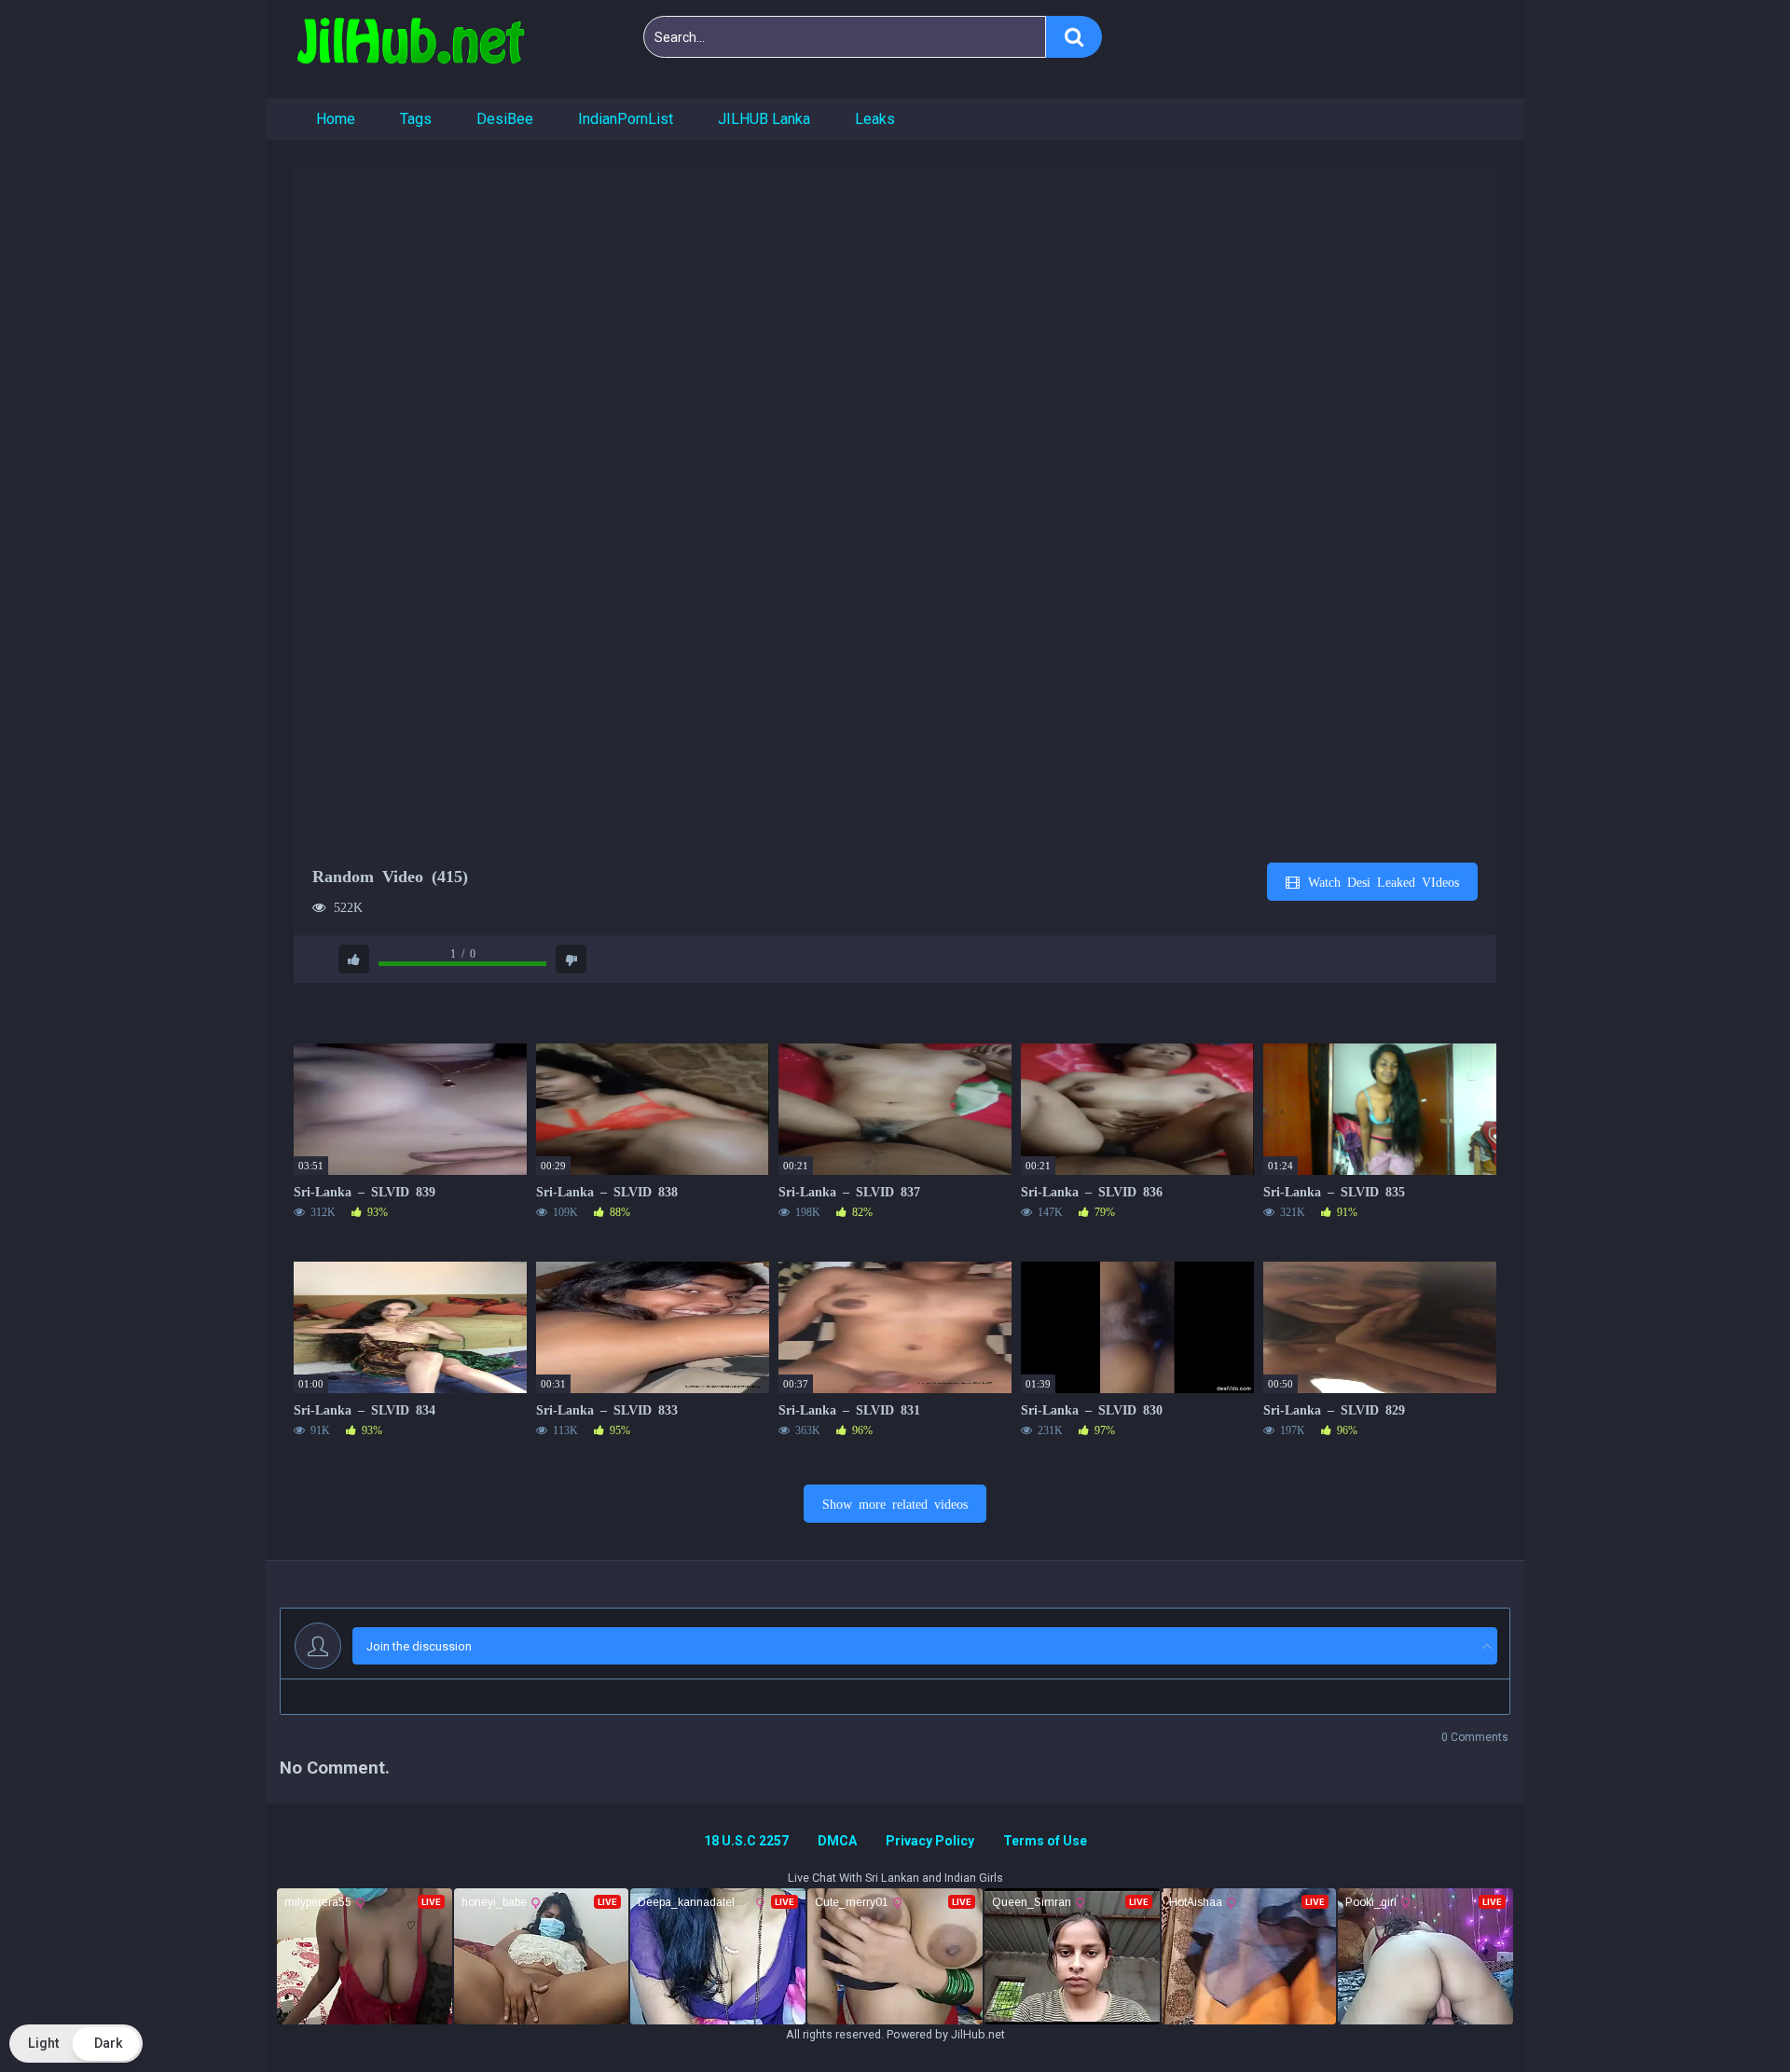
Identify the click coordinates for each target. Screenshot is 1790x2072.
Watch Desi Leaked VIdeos (1380, 881)
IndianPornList (626, 119)
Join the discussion (419, 1646)
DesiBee (505, 119)
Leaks (875, 119)
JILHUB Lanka (764, 119)
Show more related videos (895, 1503)
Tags (416, 119)
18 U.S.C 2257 (746, 1841)
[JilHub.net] (410, 49)
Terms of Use (1045, 1841)
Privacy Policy (930, 1841)
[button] (76, 2044)
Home (336, 119)
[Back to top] (1728, 2016)
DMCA (837, 1841)
